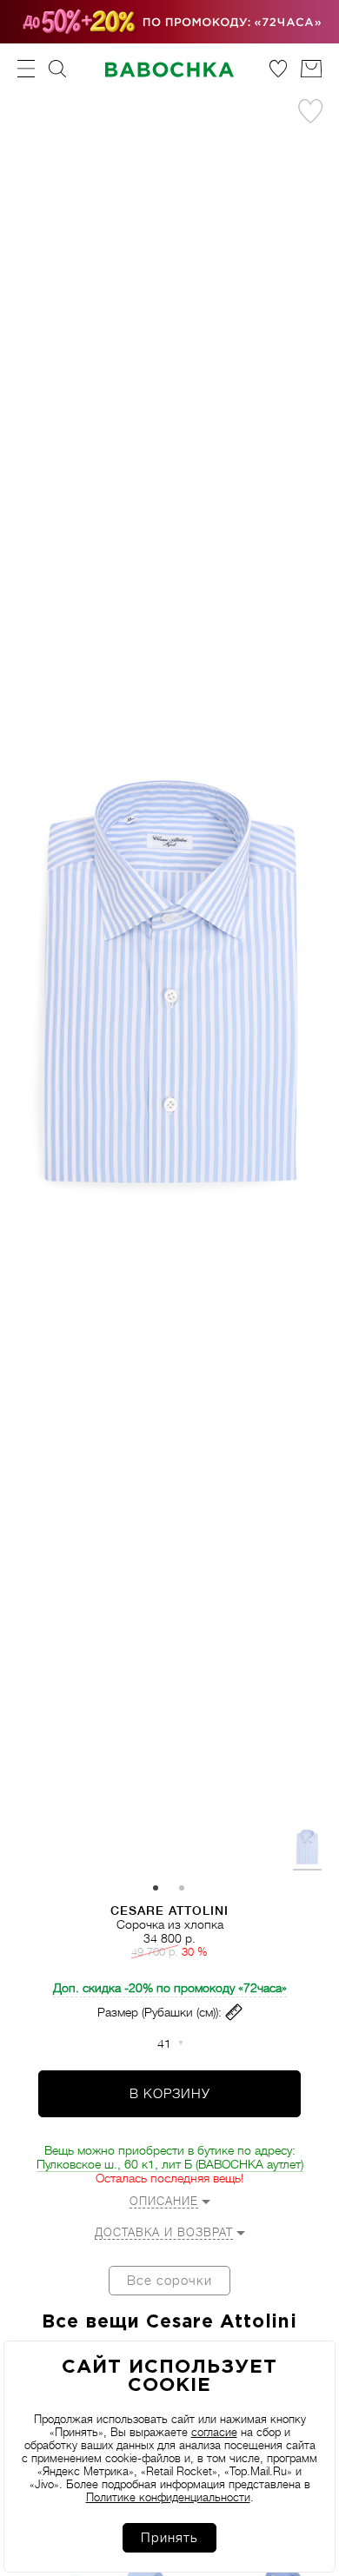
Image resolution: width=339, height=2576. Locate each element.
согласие (214, 2432)
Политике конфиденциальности (168, 2497)
